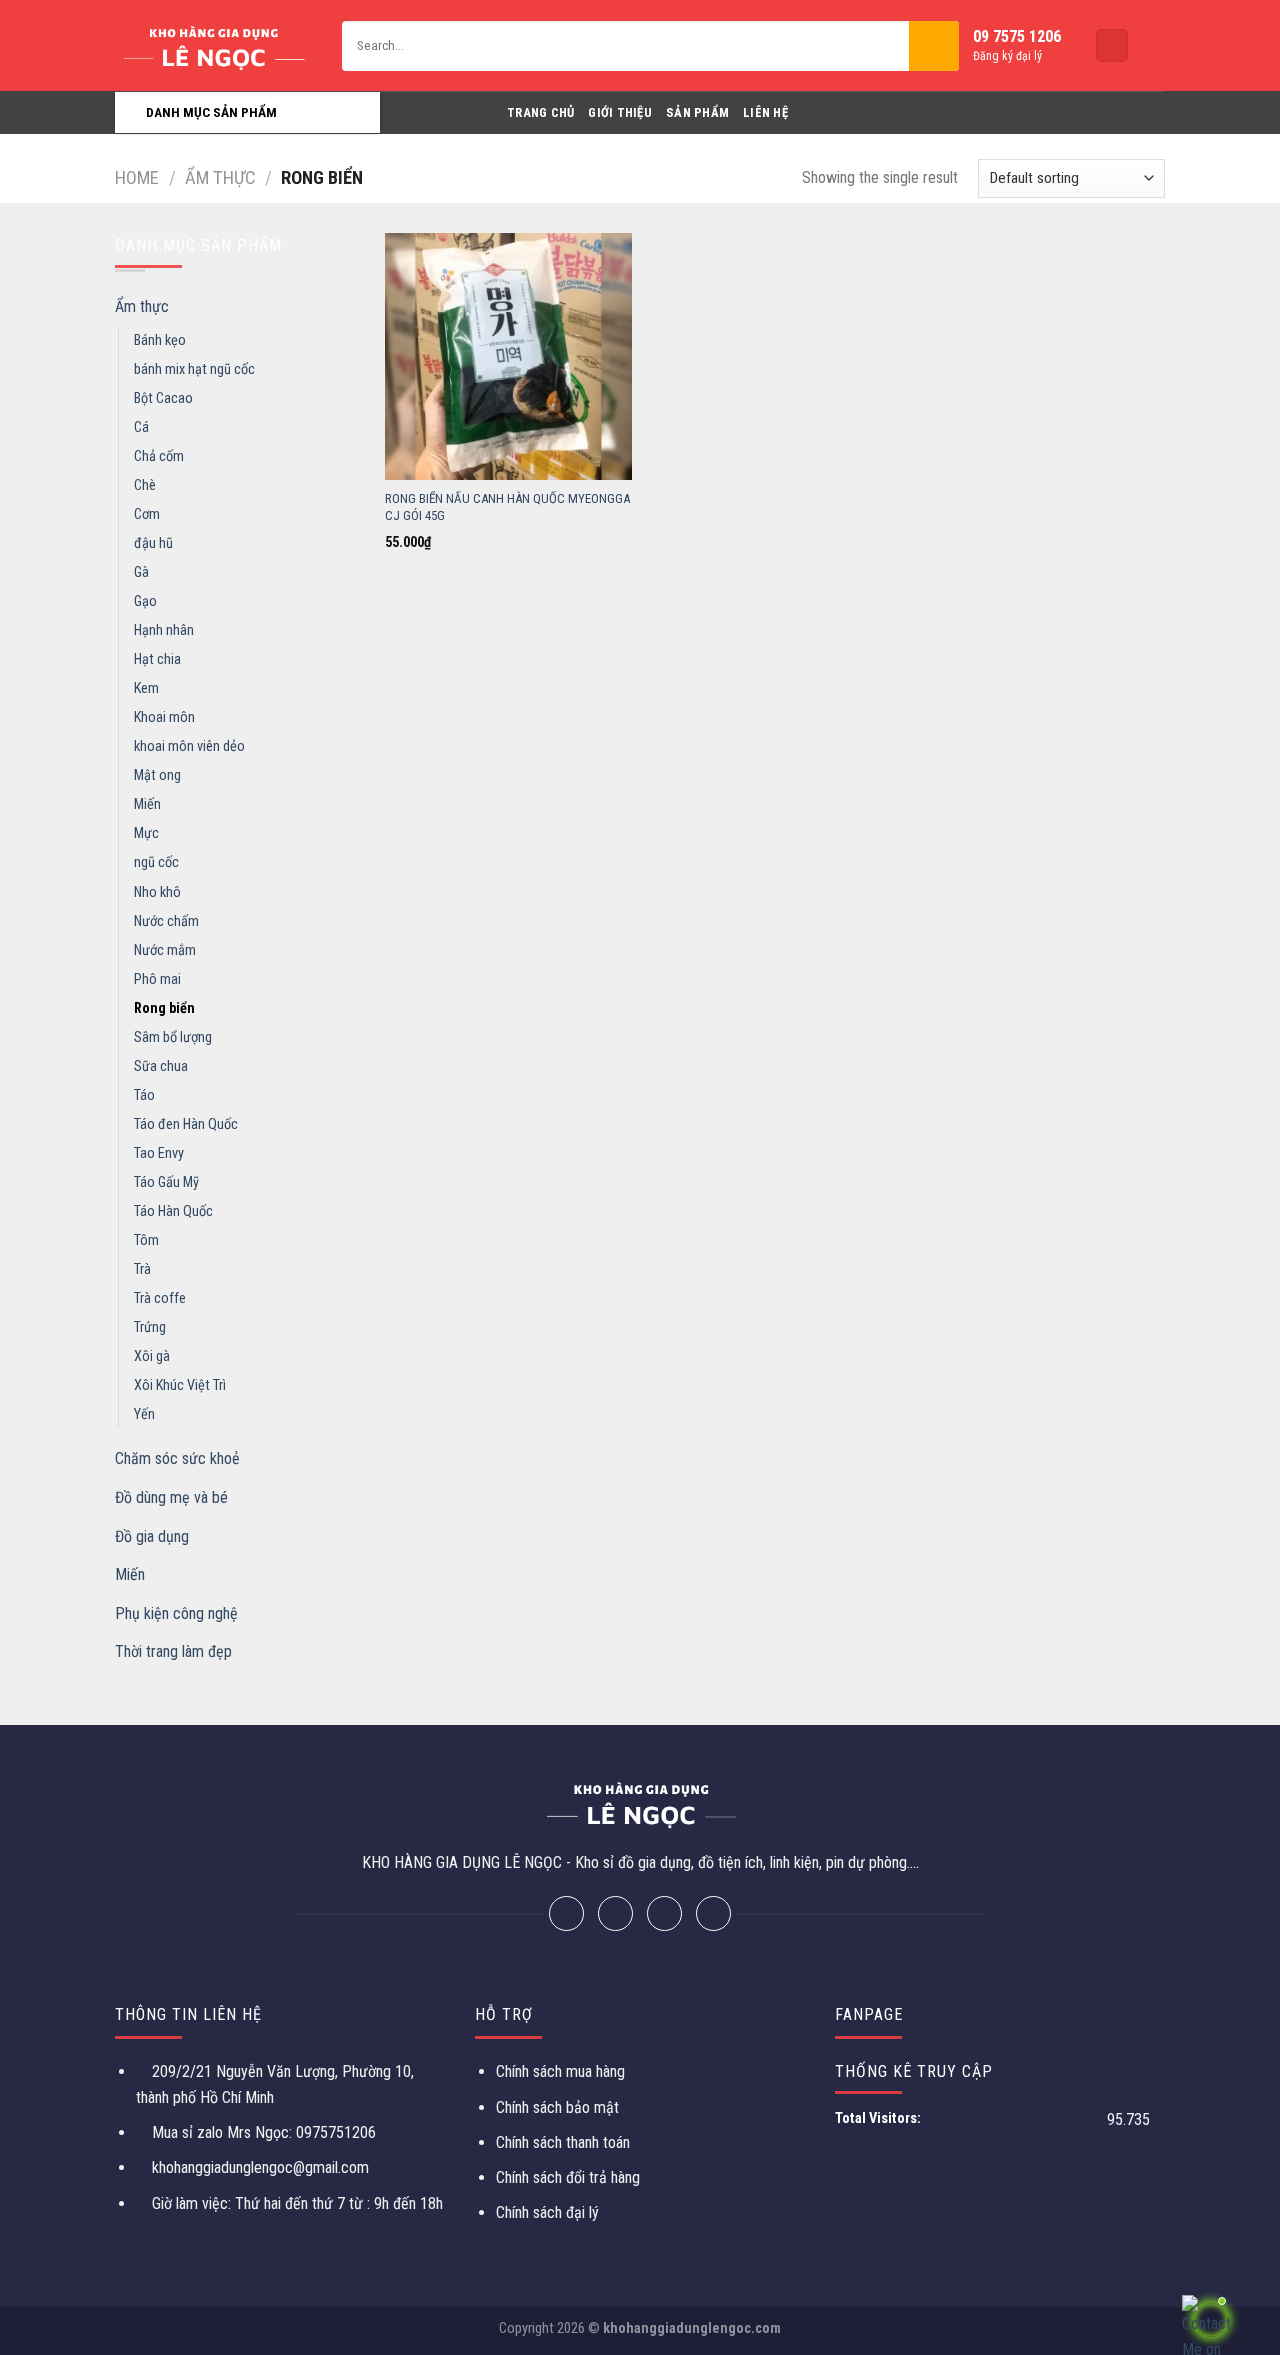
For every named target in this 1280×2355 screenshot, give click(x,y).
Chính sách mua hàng (560, 2071)
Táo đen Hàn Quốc (186, 1124)
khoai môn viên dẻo (189, 746)
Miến (147, 804)
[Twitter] (615, 1913)
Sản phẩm (697, 112)
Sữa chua (161, 1066)
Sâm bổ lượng (173, 1037)
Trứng (150, 1327)
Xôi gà (152, 1356)
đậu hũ (153, 543)
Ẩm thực (220, 177)
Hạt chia (157, 659)
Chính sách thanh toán (563, 2142)
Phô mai (157, 979)
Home (137, 177)
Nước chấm (166, 921)
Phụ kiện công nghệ (176, 1613)
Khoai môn (164, 717)
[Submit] (934, 46)
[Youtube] (713, 1913)
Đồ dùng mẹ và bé (171, 1497)
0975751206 (334, 2132)
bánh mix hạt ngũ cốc (194, 369)
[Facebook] (566, 1913)
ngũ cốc (156, 862)
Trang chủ (540, 112)
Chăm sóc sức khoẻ (177, 1458)
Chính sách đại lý (547, 2212)
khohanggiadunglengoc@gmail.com (260, 2167)
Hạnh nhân (164, 630)
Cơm (147, 514)
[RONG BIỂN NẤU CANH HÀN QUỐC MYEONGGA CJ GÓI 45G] (508, 356)
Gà (141, 572)
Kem (146, 688)
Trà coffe (160, 1298)
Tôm (146, 1240)
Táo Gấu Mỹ (166, 1182)
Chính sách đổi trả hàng (568, 2177)
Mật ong (157, 775)
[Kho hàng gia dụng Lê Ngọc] (213, 45)
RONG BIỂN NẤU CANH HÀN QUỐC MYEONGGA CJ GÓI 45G (507, 507)
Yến (144, 1414)
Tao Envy (159, 1153)
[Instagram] (664, 1913)
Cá (141, 427)
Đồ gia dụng (152, 1536)
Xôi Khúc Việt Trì (180, 1385)
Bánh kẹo (160, 340)
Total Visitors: (879, 2118)
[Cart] (1112, 45)
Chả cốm (159, 456)
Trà (142, 1269)
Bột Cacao (163, 398)
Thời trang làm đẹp (173, 1651)
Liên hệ (765, 112)
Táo (144, 1095)
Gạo (145, 601)
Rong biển (164, 1008)
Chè (145, 485)
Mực (146, 833)
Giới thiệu (620, 112)
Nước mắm (165, 950)
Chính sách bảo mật (557, 2107)
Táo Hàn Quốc (173, 1211)
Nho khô (157, 892)
